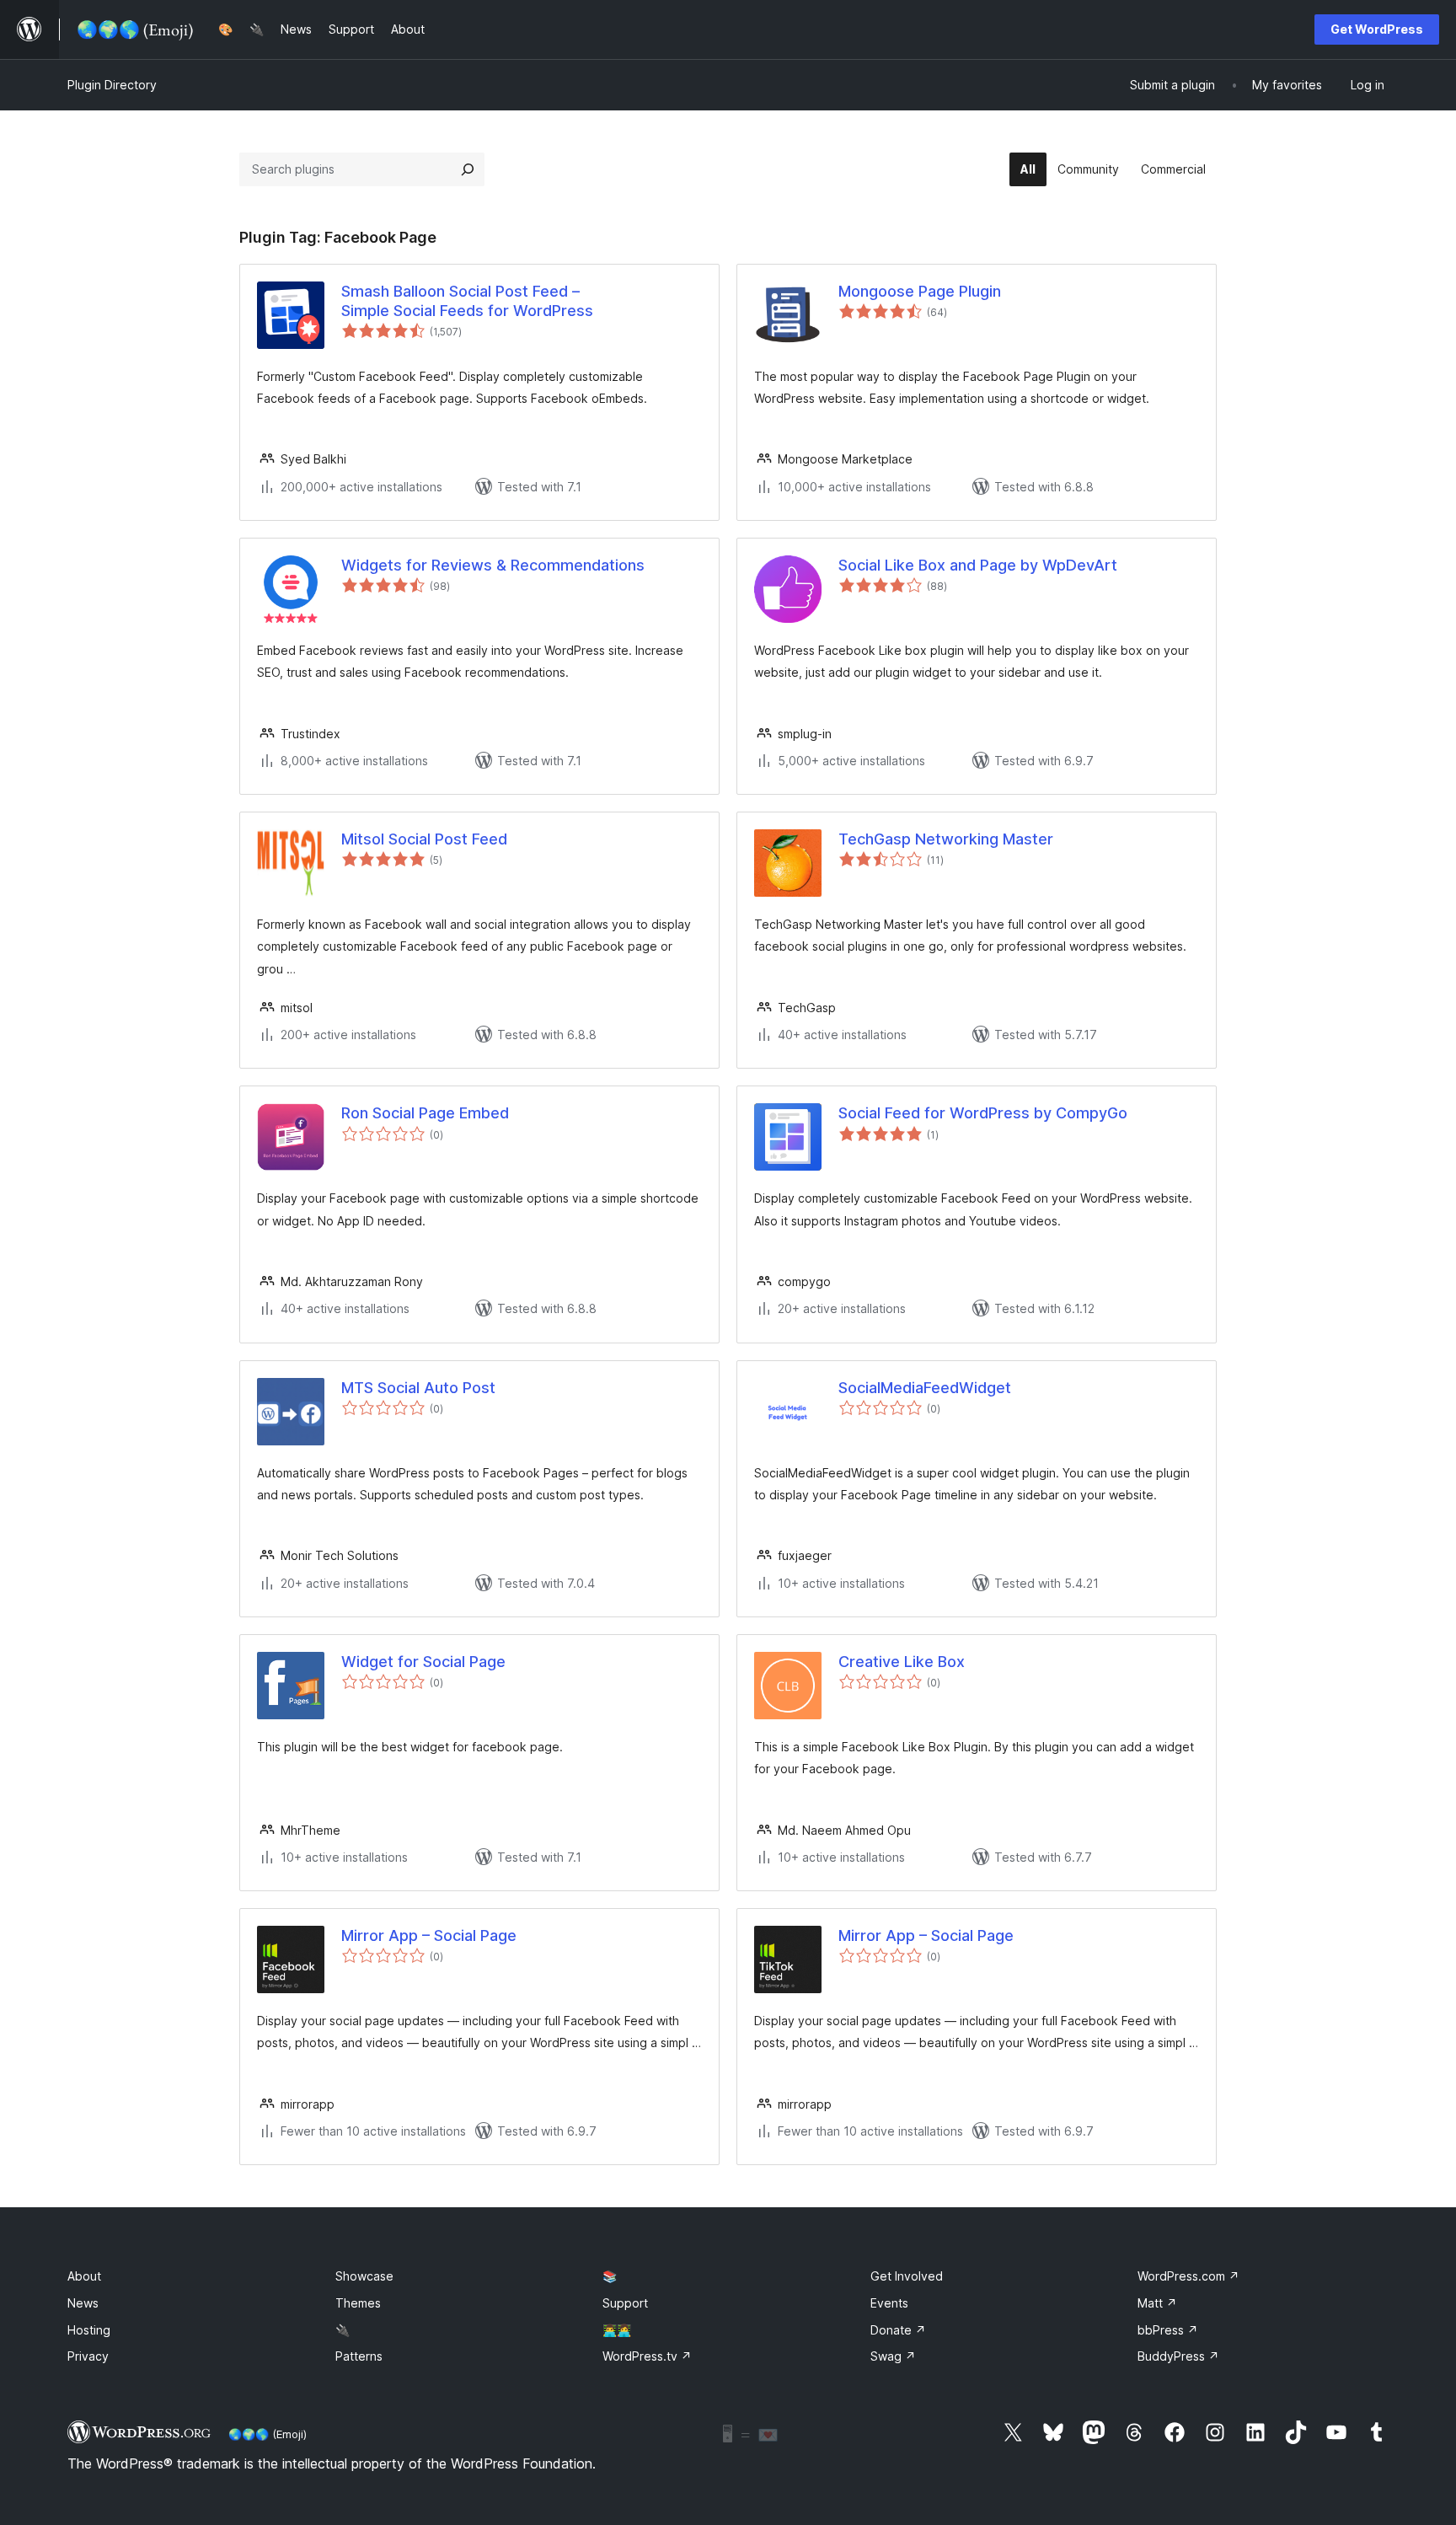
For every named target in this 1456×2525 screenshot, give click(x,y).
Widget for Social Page (423, 1662)
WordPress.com (1188, 2276)
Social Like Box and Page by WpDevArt (978, 565)
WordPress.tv (647, 2356)
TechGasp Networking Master (946, 839)
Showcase (364, 2276)
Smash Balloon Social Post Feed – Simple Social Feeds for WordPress (467, 301)
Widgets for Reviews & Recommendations (493, 565)
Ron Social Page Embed (425, 1113)
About (84, 2276)
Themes (358, 2303)
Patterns (359, 2356)
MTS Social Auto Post (418, 1388)
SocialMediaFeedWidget (925, 1388)
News (83, 2303)
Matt (1157, 2303)
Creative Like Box (902, 1662)
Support (625, 2303)
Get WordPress (1377, 29)
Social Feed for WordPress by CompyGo (983, 1113)
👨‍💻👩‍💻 (617, 2330)
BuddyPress (1178, 2356)
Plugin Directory (112, 85)
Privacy (88, 2356)
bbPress (1168, 2330)
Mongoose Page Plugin (920, 291)
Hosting (89, 2330)
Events (889, 2303)
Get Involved (907, 2276)
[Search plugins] (468, 169)
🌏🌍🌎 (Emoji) (268, 2434)
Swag (893, 2356)
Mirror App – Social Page (429, 1935)
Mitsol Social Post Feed (424, 839)
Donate (898, 2330)
